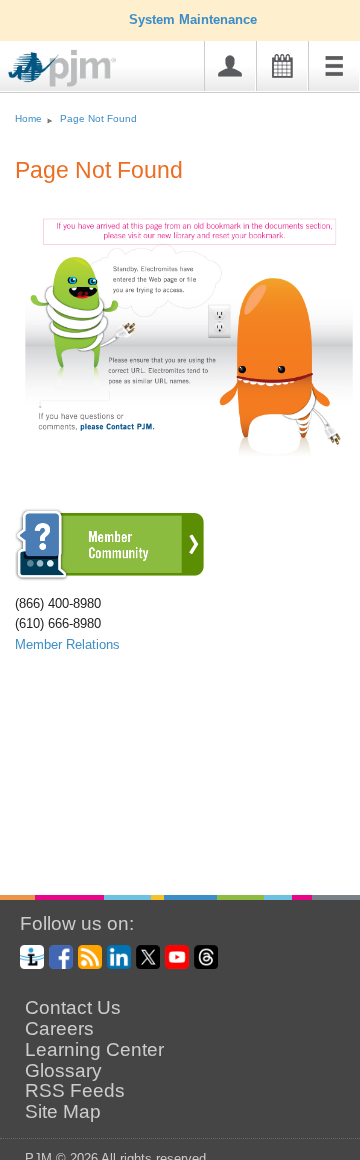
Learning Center (94, 1050)
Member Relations (67, 644)
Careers (59, 1029)
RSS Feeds (75, 1091)
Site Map (63, 1112)
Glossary (63, 1071)
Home (28, 118)
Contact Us (73, 1008)
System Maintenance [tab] (193, 19)
